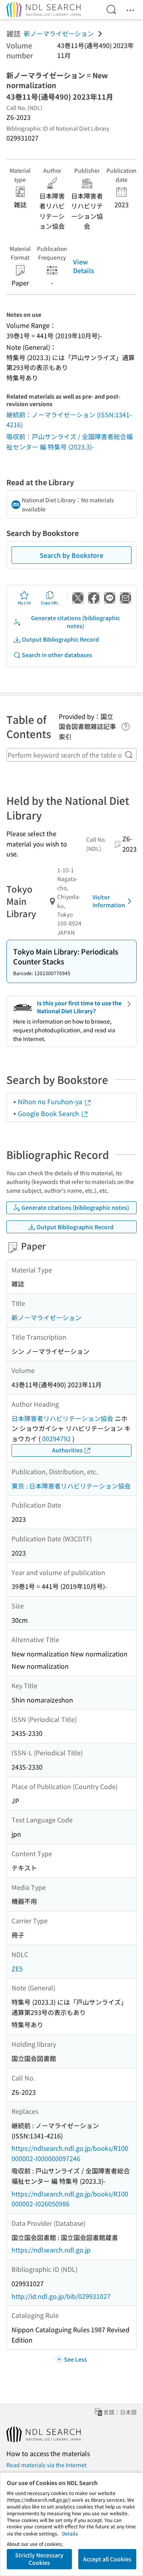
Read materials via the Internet (46, 2465)
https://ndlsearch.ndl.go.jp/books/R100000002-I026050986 (70, 2199)
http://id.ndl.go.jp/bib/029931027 (61, 2296)
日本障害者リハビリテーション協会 (62, 1418)
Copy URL (50, 603)
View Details (84, 266)
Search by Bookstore (71, 555)
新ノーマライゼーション (59, 33)
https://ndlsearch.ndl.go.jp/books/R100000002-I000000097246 (70, 2153)
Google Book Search (49, 1113)
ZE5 (17, 1969)
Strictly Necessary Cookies (39, 2559)
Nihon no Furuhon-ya (51, 1101)
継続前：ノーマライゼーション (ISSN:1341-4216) (69, 420)
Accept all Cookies (107, 2559)
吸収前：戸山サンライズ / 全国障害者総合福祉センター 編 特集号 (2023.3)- (70, 442)
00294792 (56, 1438)
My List (24, 603)
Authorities (67, 1450)
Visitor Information (109, 901)
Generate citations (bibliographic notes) (75, 622)
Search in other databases (57, 655)
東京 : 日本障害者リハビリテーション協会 (71, 1486)
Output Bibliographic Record (60, 639)
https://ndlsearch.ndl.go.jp (51, 2250)
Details (70, 2533)
